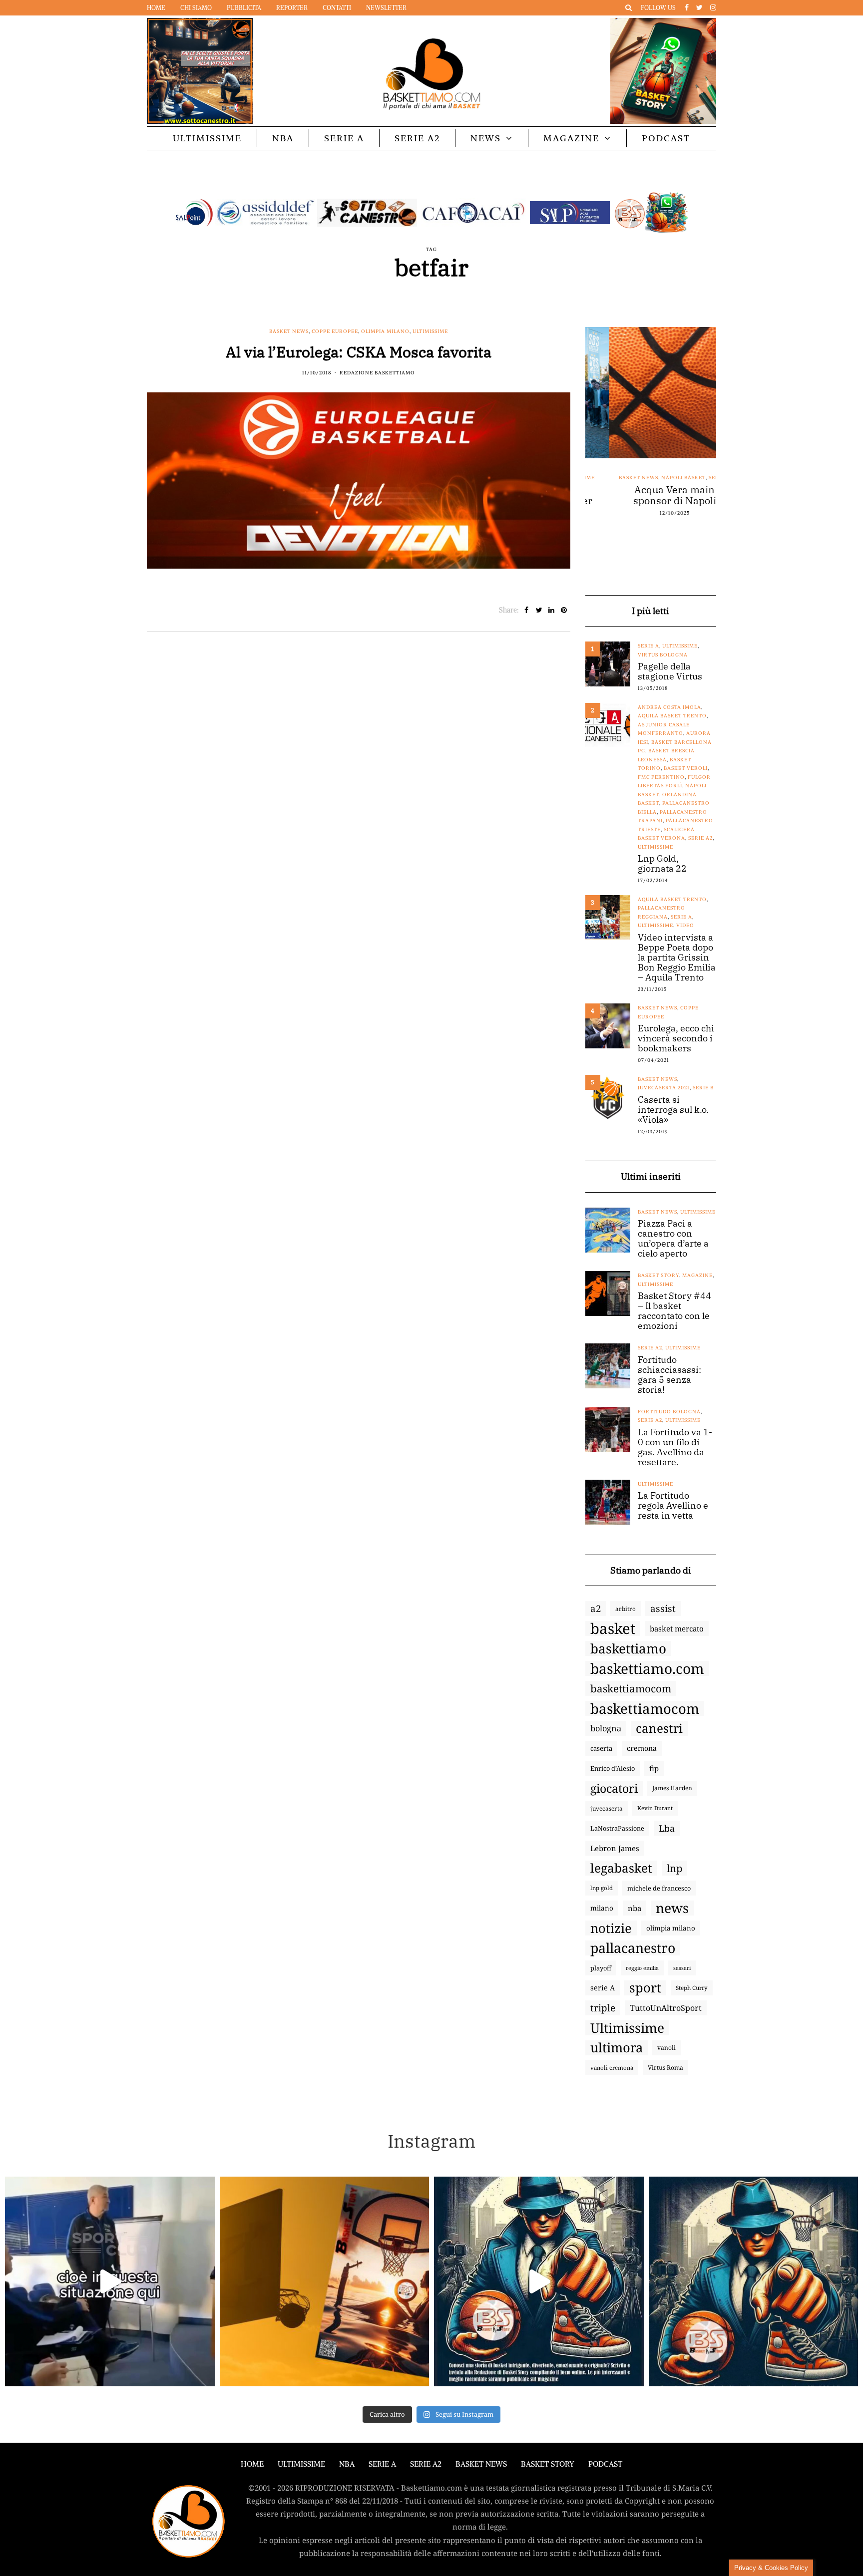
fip (654, 1768)
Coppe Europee (335, 331)
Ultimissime (207, 138)
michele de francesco (659, 1888)
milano (602, 1908)
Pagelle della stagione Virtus (670, 671)
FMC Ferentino (661, 777)
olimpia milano (671, 1928)
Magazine (571, 138)
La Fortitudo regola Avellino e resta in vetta (673, 1506)
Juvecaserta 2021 (664, 1088)
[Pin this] (564, 610)
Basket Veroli (686, 768)
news (672, 1908)
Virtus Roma (665, 2068)
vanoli (666, 2048)
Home (156, 8)
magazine (697, 1275)
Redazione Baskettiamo (377, 373)
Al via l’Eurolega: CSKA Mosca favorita (359, 352)
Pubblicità (244, 8)
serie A (603, 1988)
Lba (667, 1828)
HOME (252, 2464)
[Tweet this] (539, 610)
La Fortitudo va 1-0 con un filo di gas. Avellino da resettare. (675, 1447)
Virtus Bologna (663, 655)
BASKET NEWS (481, 2464)
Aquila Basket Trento (672, 716)
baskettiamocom (631, 1688)
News (486, 138)
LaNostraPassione (617, 1828)
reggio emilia (642, 1968)
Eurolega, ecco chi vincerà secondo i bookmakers (676, 1038)
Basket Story (658, 1275)
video (685, 925)
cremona (642, 1748)
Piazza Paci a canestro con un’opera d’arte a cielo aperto (673, 1239)
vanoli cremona (612, 2068)
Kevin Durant (655, 1808)
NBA (283, 138)
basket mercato (677, 1628)
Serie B (703, 1088)
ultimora (617, 2048)
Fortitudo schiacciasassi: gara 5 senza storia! (669, 1375)
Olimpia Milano (385, 331)
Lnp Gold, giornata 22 (662, 864)
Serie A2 (417, 138)
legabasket (621, 1868)
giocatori (614, 1788)
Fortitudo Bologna (669, 1412)
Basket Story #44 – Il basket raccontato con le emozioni (674, 1311)
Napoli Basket (659, 478)
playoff (601, 1968)
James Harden (672, 1788)
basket (613, 1628)
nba (635, 1908)
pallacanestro (633, 1948)
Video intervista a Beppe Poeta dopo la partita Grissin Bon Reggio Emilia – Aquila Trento (677, 958)
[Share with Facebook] (527, 610)
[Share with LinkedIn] (552, 610)
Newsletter (386, 8)
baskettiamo (628, 1648)
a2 (596, 1608)
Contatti (337, 8)
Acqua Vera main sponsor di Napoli (651, 495)
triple (603, 2008)
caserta (601, 1748)
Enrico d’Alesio (613, 1768)
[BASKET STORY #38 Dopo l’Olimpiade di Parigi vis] (325, 2281)
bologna (606, 1728)
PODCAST (666, 138)
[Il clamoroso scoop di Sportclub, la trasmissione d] (110, 2281)
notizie (611, 1928)
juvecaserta (607, 1808)
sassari (682, 1968)
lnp (674, 1868)
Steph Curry (692, 1988)
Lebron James (615, 1848)
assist (663, 1609)
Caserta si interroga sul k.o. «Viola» (673, 1110)
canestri (659, 1728)
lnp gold (602, 1888)
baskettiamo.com (647, 1668)
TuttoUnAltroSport (666, 2008)
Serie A (344, 138)
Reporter (292, 8)
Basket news (289, 331)
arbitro (626, 1609)
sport (645, 1988)
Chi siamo (196, 8)
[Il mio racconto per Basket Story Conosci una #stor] (539, 2281)
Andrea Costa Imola (669, 707)
